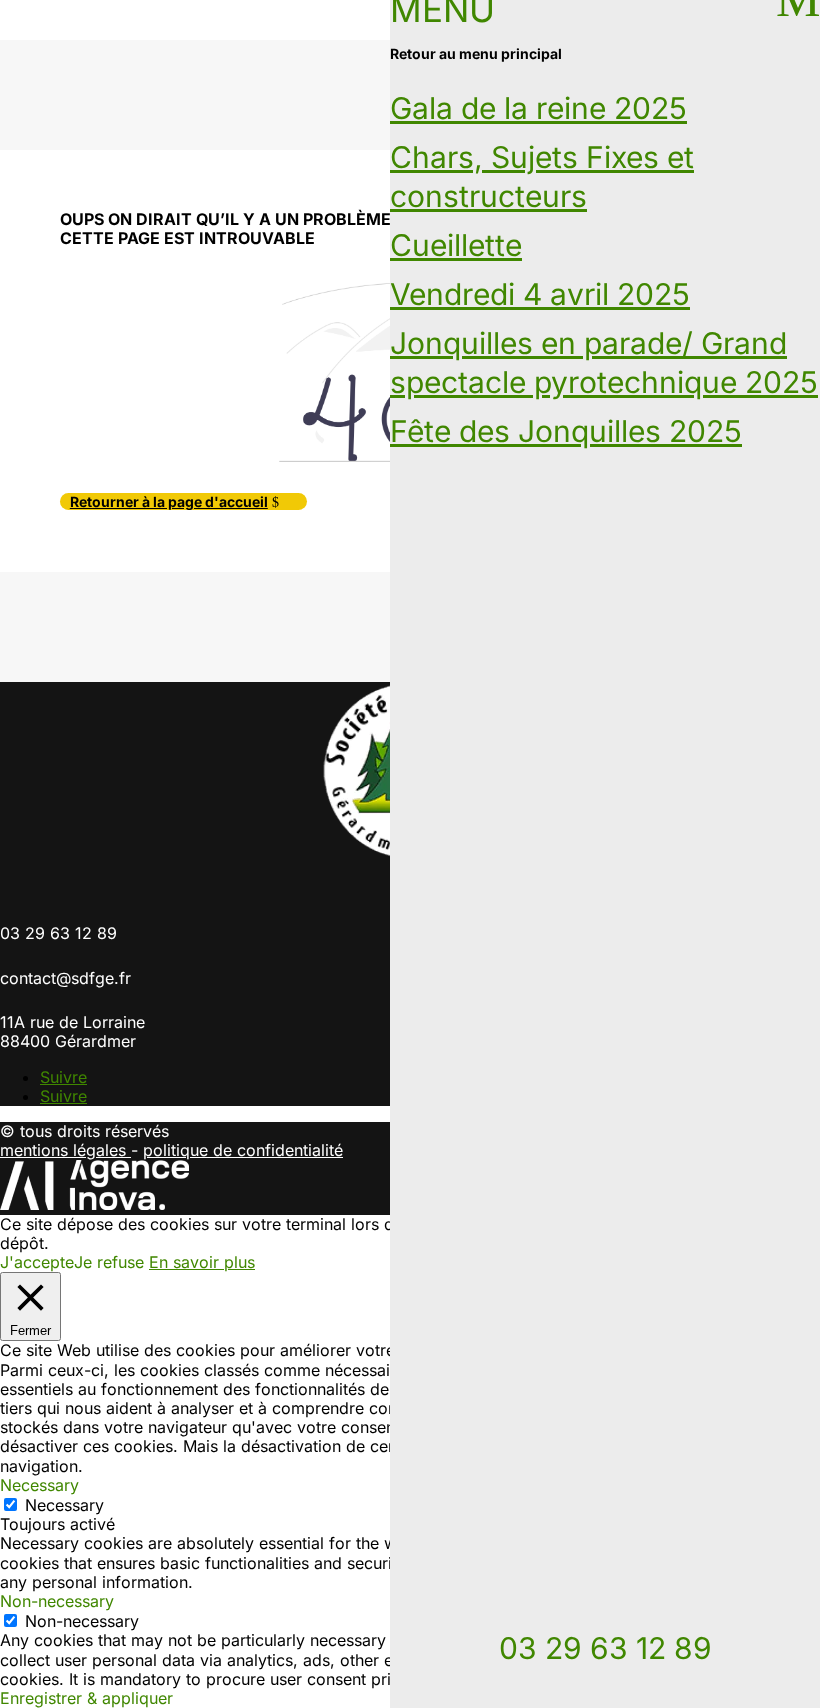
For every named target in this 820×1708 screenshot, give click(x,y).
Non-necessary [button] (57, 1601)
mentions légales (65, 1150)
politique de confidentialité (243, 1150)
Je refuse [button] (109, 1262)
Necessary (64, 1505)
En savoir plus (202, 1262)
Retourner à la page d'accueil (169, 501)
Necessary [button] (39, 1485)
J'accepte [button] (37, 1262)
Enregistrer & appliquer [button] (86, 1698)
